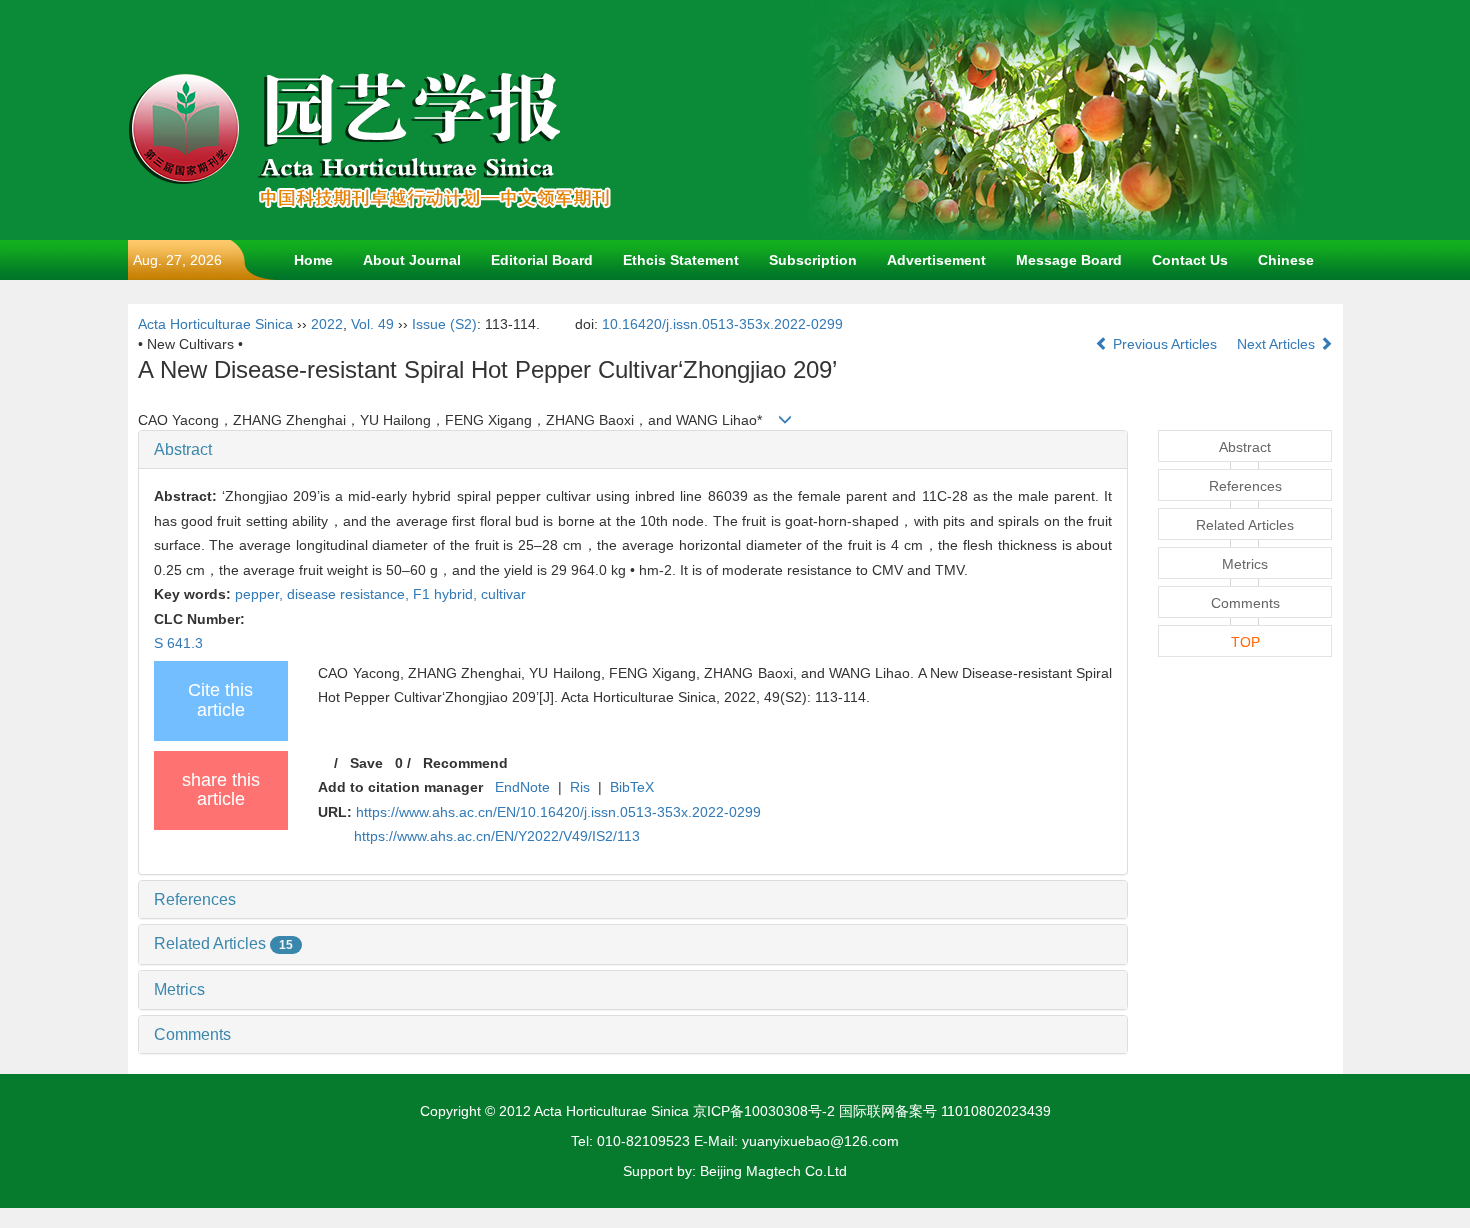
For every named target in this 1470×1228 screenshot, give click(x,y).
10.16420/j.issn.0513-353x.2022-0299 (722, 324)
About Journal (412, 260)
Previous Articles (1165, 344)
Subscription (813, 260)
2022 (327, 324)
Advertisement (936, 260)
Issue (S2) (444, 324)
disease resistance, (350, 594)
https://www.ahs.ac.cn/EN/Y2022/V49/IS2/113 (497, 836)
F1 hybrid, (447, 594)
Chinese (1286, 260)
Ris (580, 787)
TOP (1245, 642)
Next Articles (1278, 344)
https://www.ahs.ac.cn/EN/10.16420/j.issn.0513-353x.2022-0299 (558, 812)
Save (366, 763)
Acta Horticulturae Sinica (215, 324)
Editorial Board (542, 260)
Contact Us (1190, 260)
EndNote (522, 787)
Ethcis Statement (681, 260)
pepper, (261, 594)
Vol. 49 (372, 324)
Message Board (1069, 260)
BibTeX (632, 787)
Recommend (465, 763)
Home (313, 260)
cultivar (503, 594)
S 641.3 (178, 643)
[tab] (633, 450)
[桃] (1058, 119)
